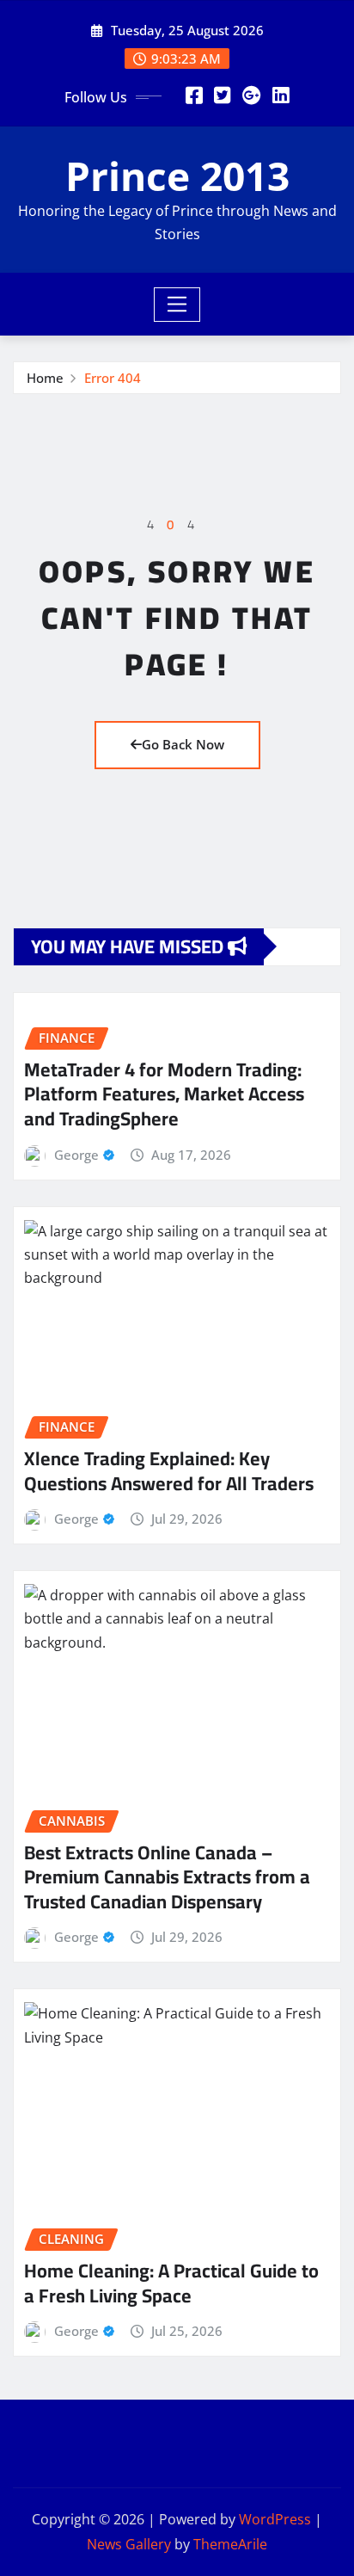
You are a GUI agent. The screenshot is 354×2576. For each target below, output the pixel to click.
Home (45, 378)
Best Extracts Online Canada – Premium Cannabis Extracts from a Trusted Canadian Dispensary (167, 1877)
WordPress (275, 2519)
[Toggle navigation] (177, 305)
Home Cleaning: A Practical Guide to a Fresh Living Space (171, 2283)
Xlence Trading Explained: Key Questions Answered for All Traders (169, 1471)
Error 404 (113, 378)
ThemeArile (230, 2544)
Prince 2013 (177, 176)
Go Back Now (183, 744)
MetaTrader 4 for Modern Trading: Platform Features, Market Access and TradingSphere (164, 1094)
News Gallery (129, 2544)
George (76, 1155)
